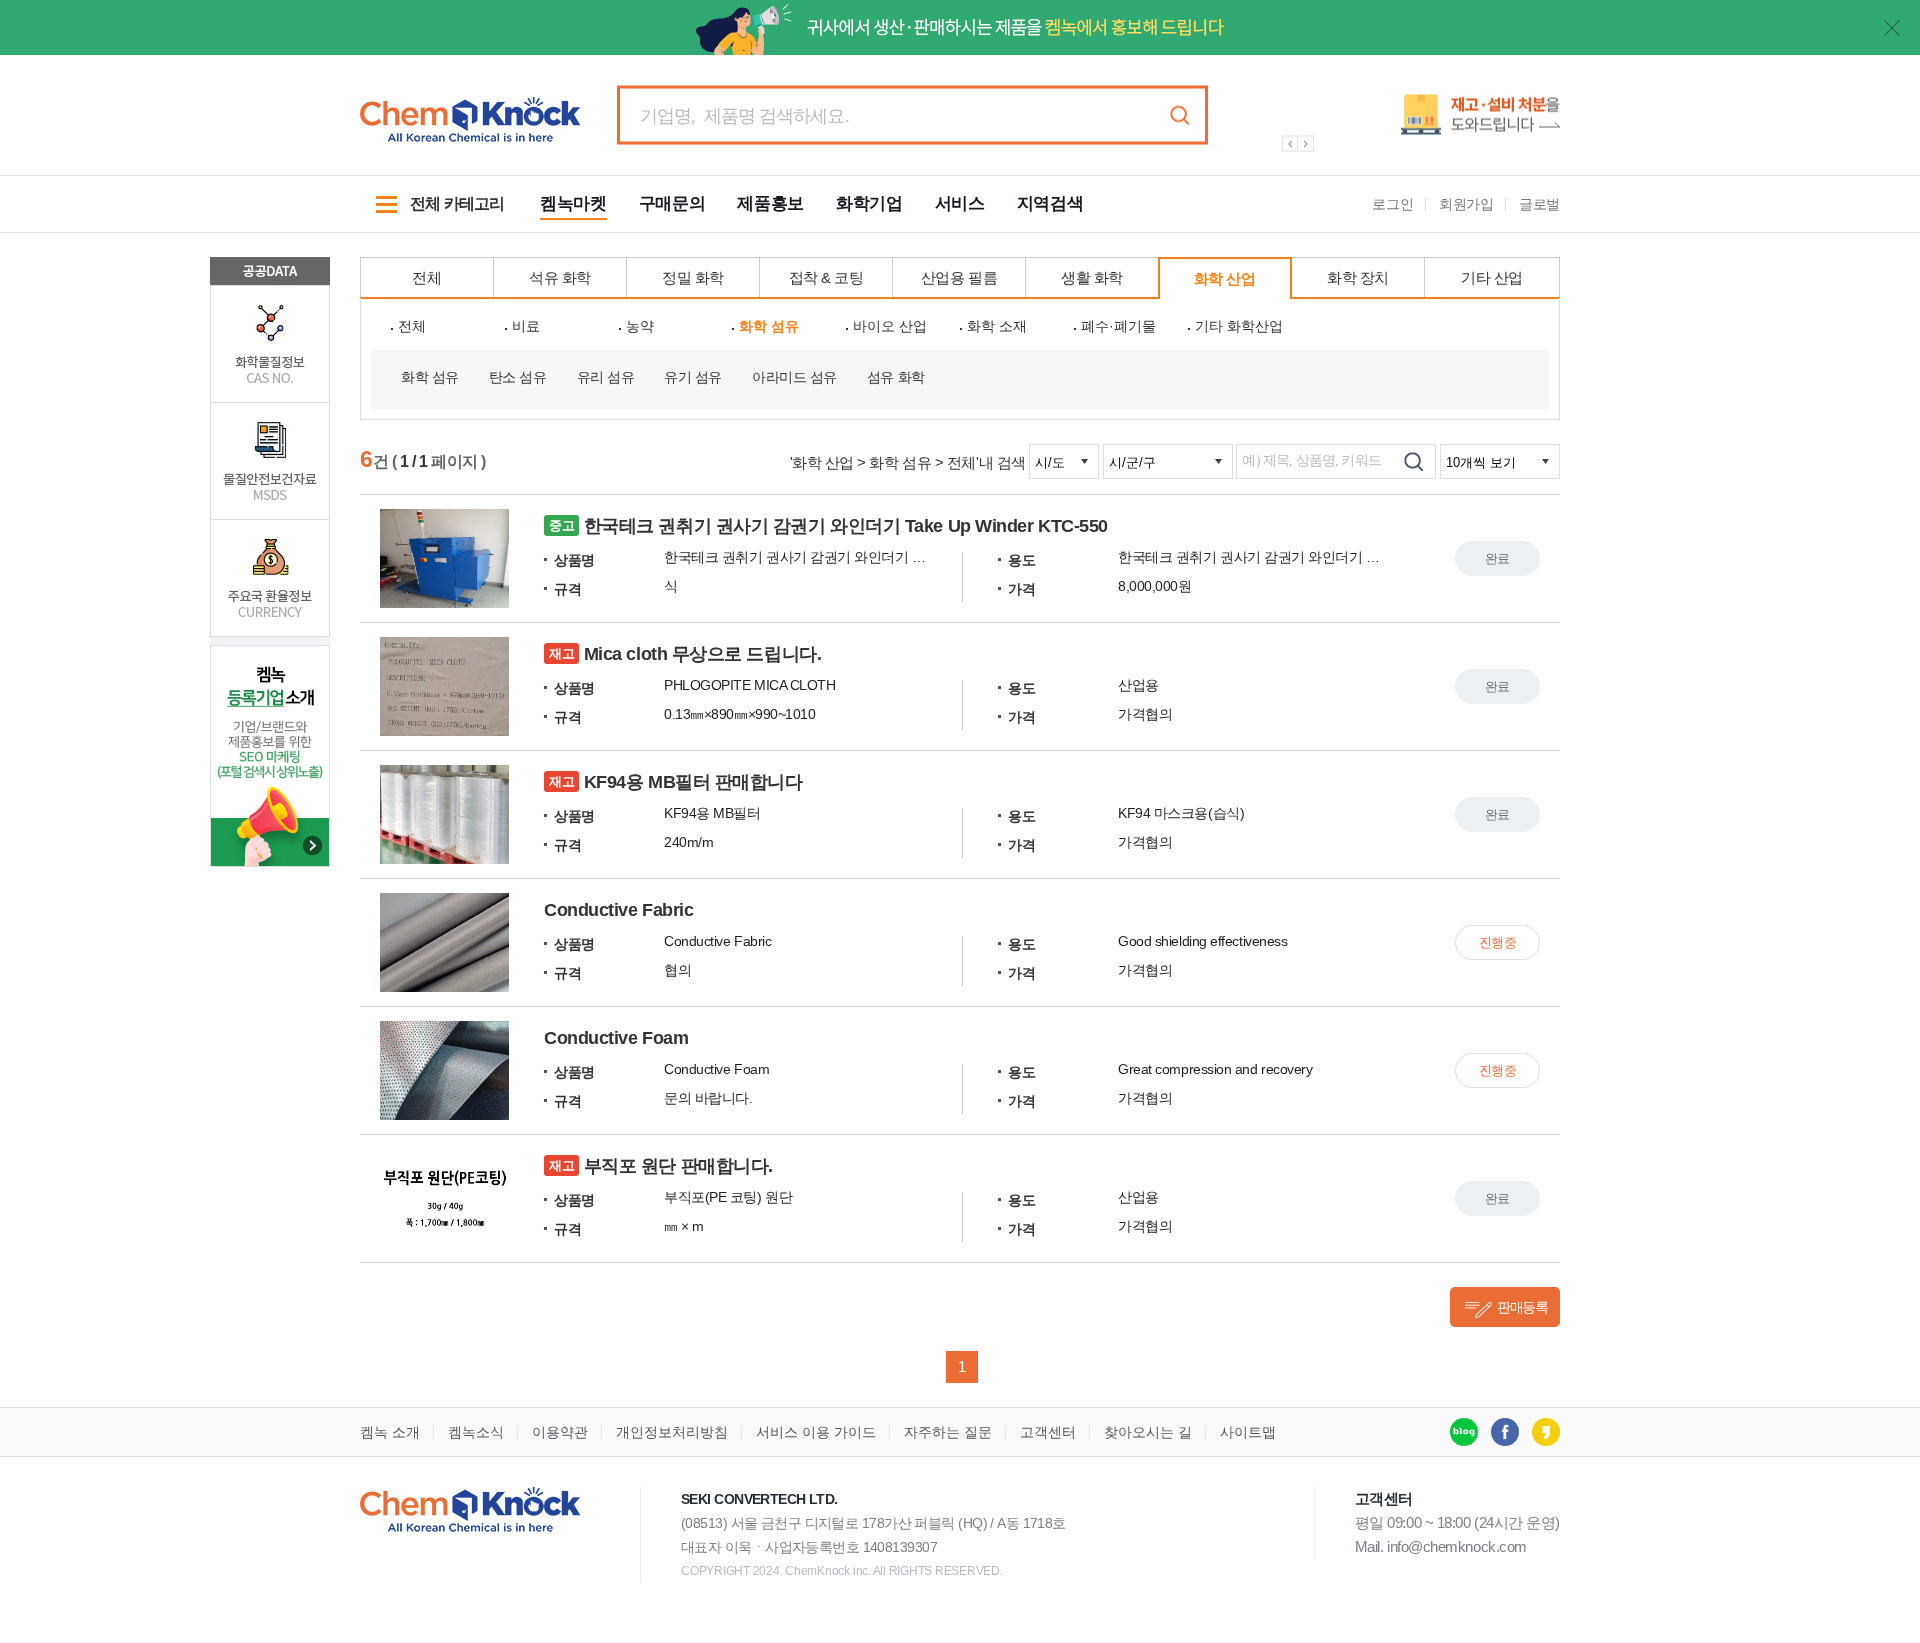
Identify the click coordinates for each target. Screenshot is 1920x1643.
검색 (1179, 115)
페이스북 (1505, 1432)
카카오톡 (1546, 1432)
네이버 (1464, 1432)
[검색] (1413, 461)
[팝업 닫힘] (1892, 28)
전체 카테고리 (432, 214)
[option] (1410, 122)
